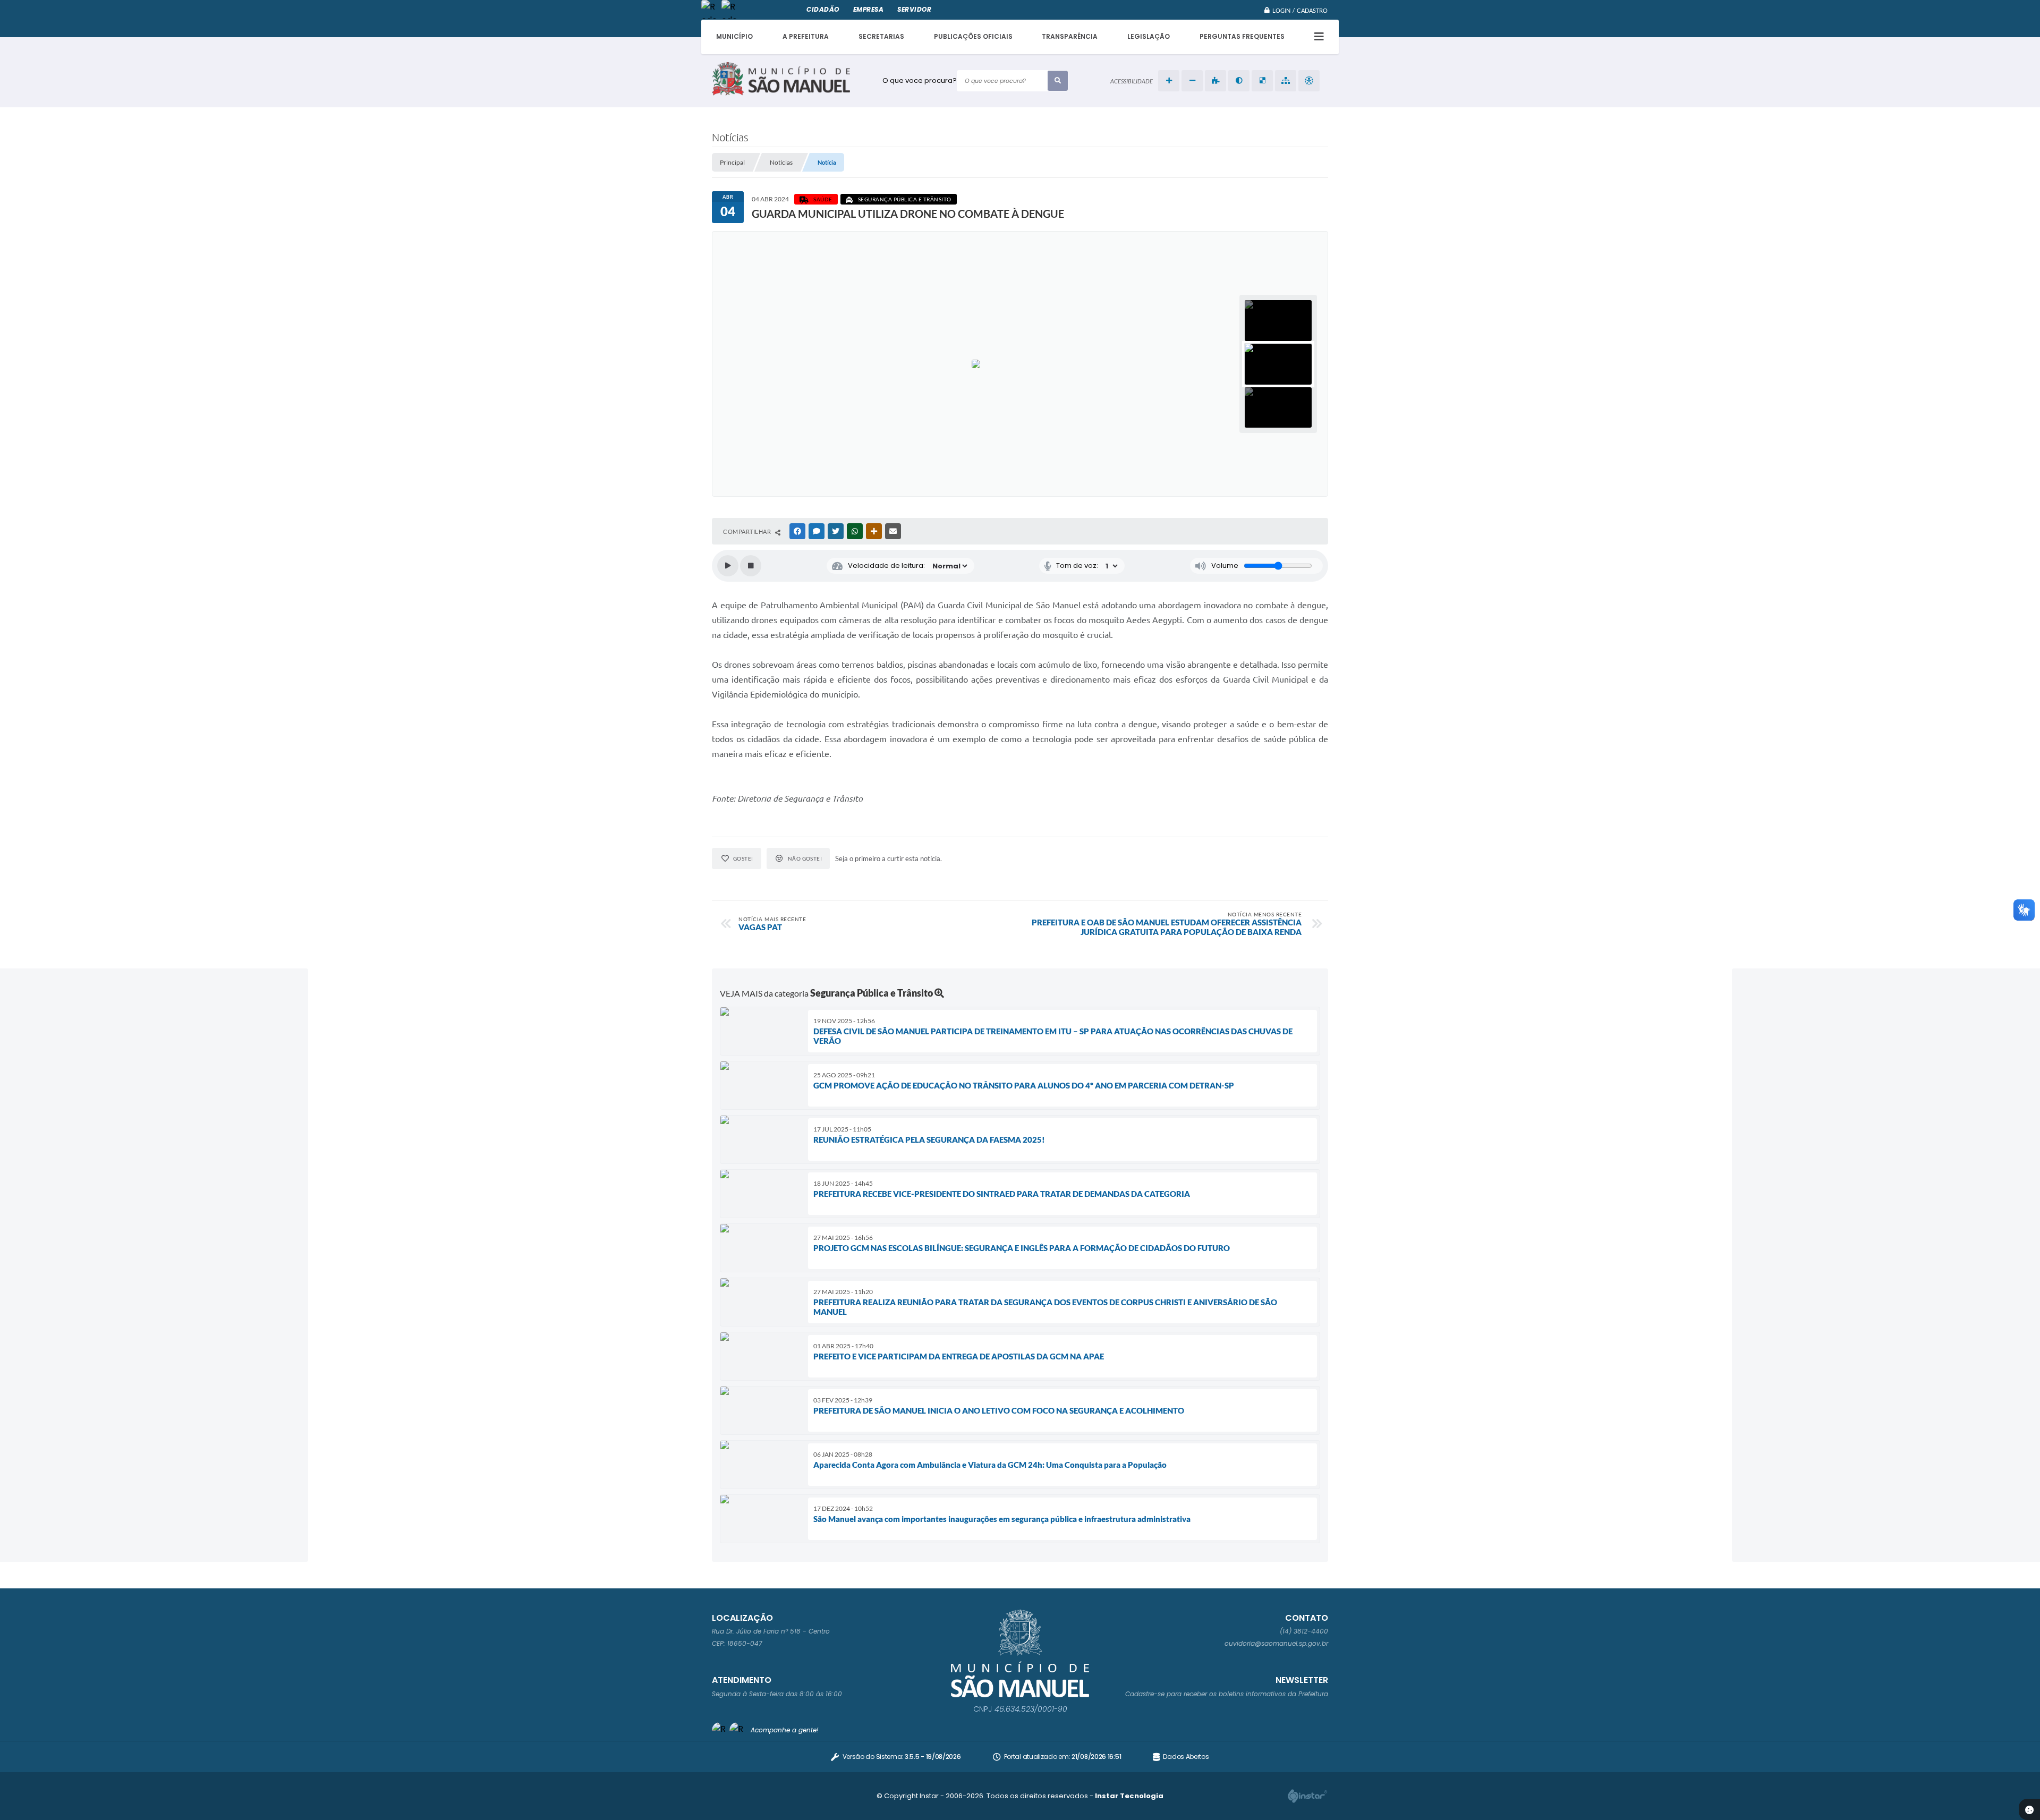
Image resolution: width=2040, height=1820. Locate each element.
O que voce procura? (920, 80)
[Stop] (751, 566)
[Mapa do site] (1286, 81)
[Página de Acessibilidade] (1309, 81)
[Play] (728, 566)
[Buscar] (1058, 81)
